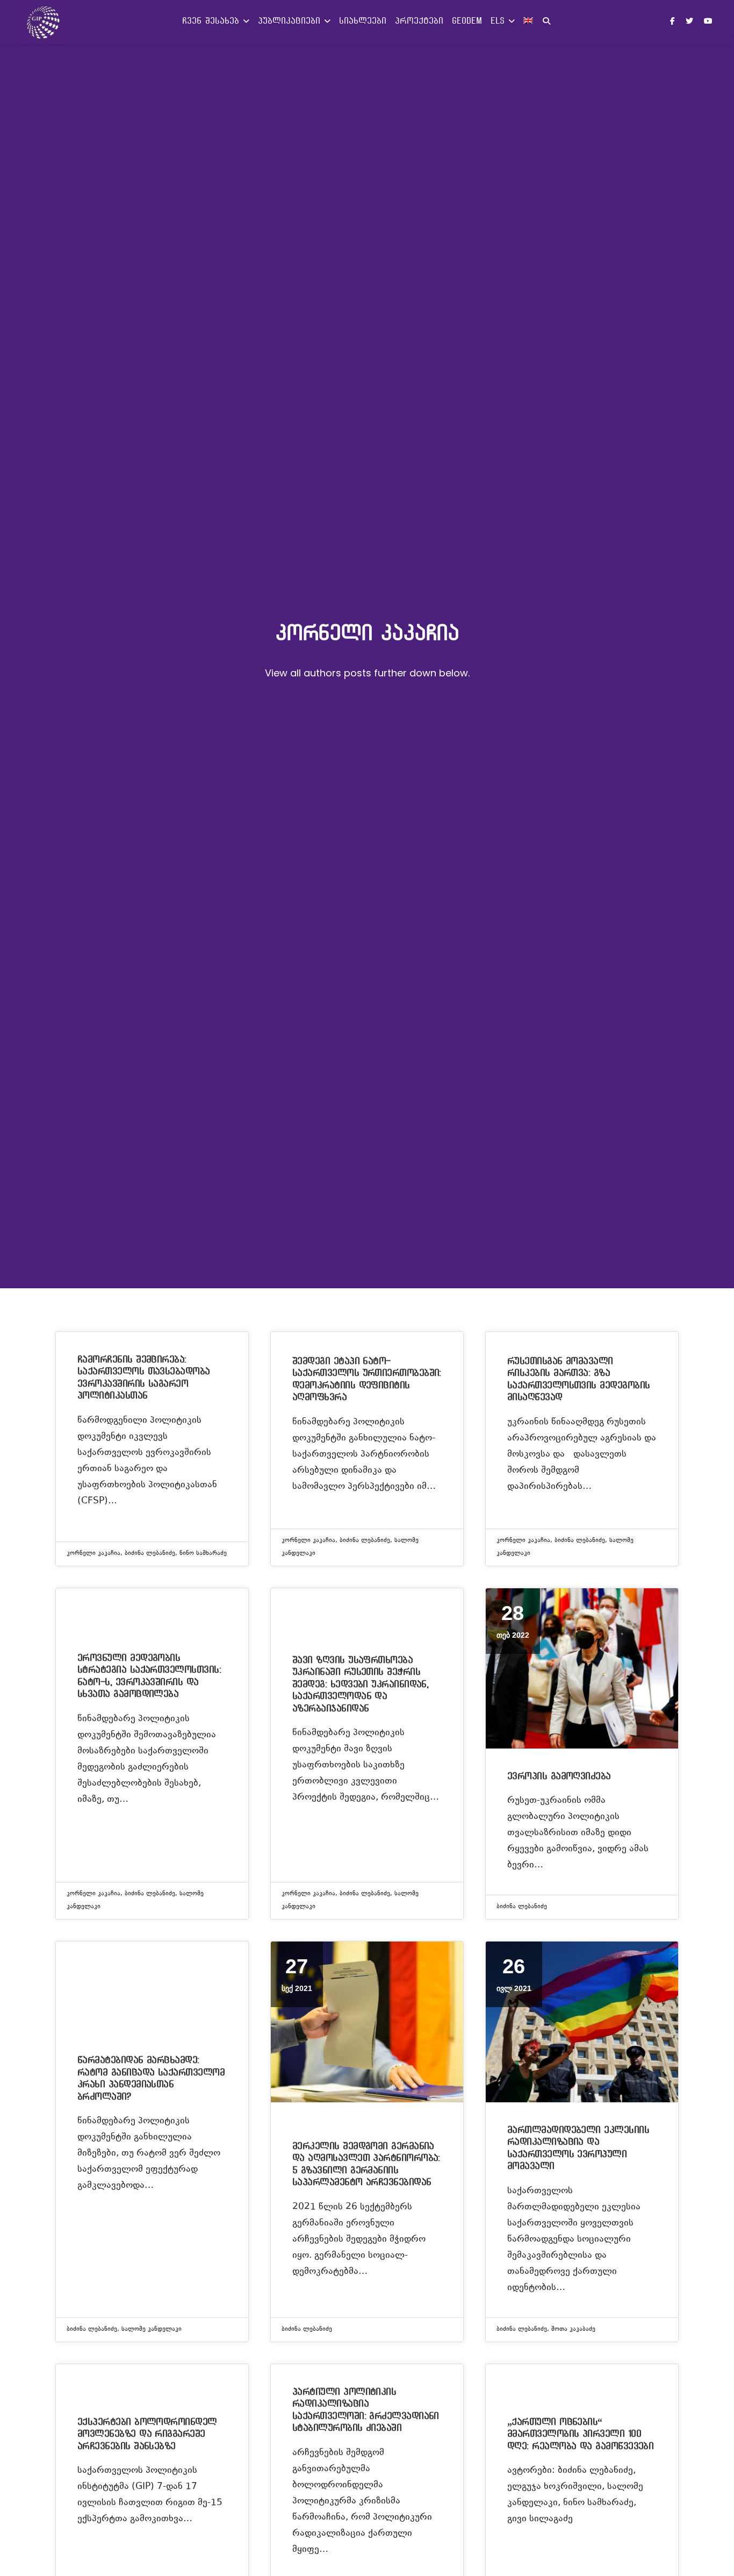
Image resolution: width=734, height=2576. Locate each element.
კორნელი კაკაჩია (93, 1554)
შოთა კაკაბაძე (573, 2329)
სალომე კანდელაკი (152, 2329)
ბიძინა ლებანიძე (150, 1554)
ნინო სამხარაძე (203, 1554)
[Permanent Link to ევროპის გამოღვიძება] (582, 1668)
